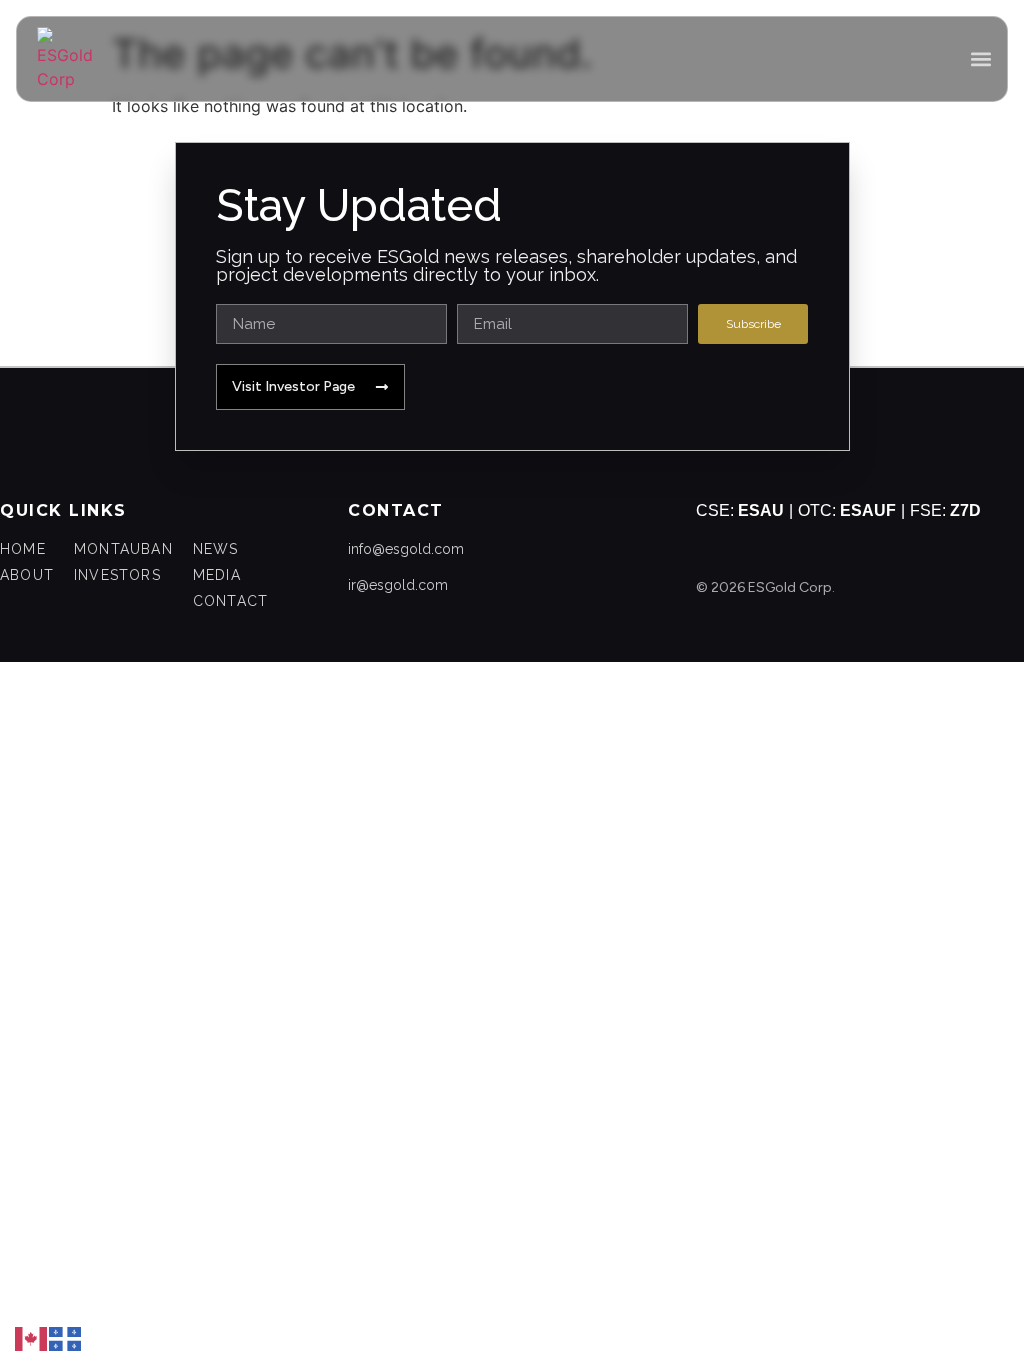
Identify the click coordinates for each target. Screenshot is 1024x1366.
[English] (32, 1337)
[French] (66, 1337)
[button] (980, 59)
